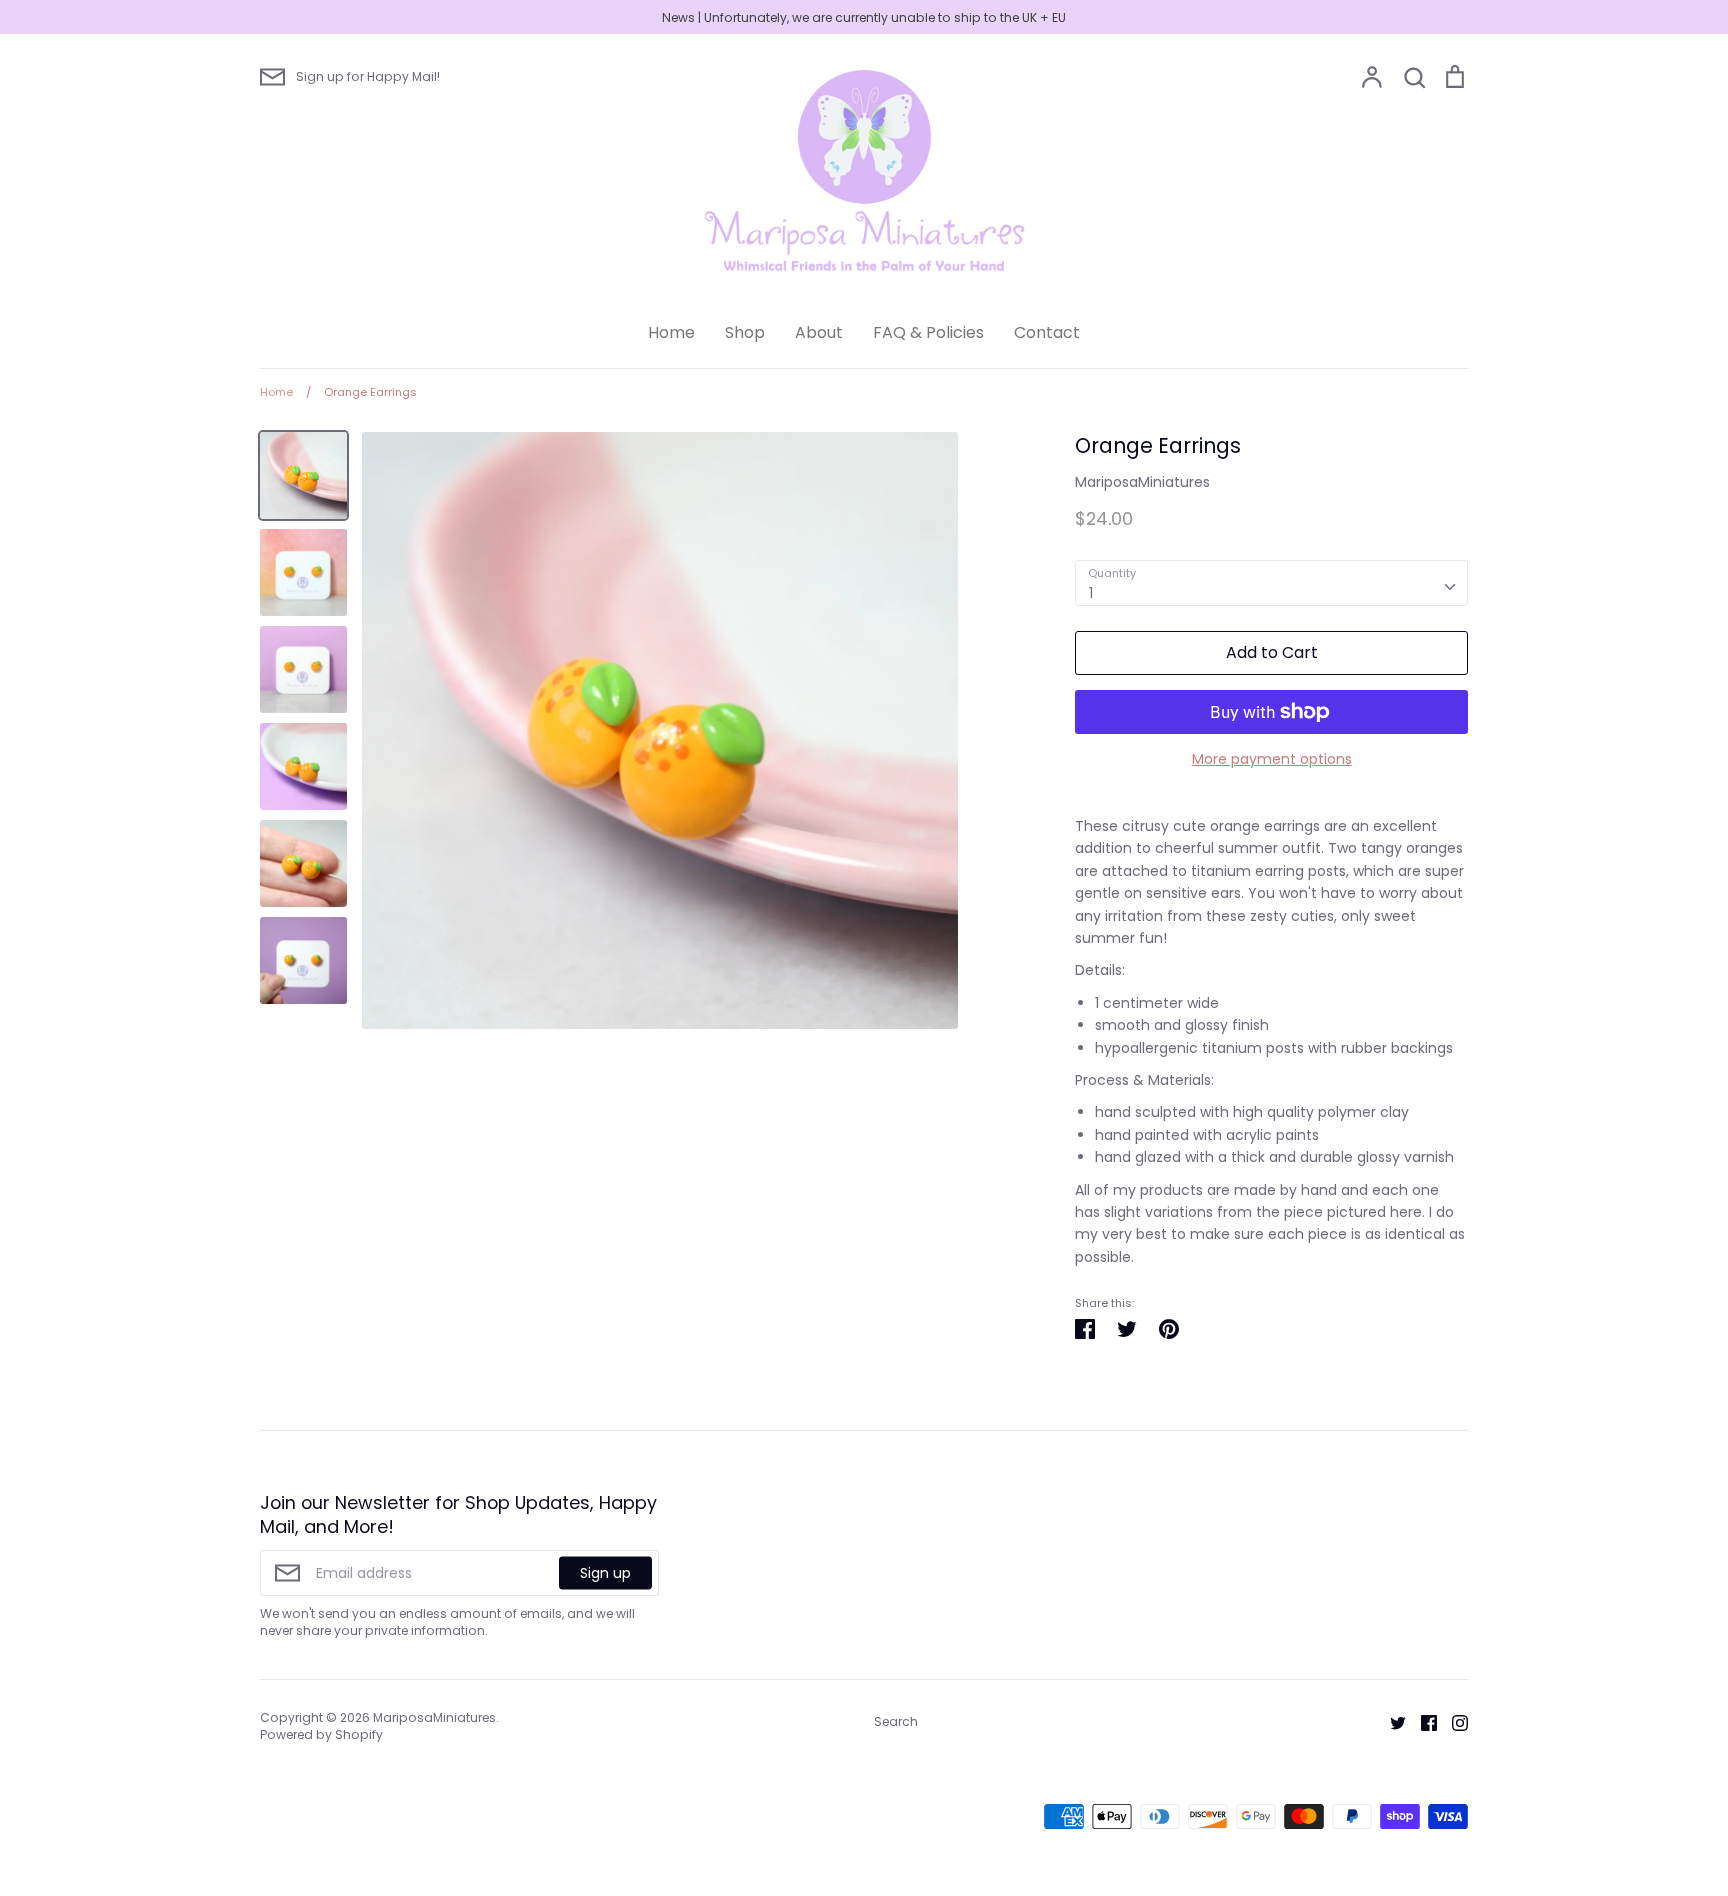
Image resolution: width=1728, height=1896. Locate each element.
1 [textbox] (1091, 593)
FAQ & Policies (928, 332)
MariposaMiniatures (1142, 482)
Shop (745, 332)
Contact (1047, 332)
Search (896, 1721)
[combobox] (1271, 583)
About (819, 332)
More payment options (1272, 759)
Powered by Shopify (321, 1734)
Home (671, 332)
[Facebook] (1421, 1721)
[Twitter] (1390, 1721)
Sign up (605, 1573)
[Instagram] (1452, 1721)
